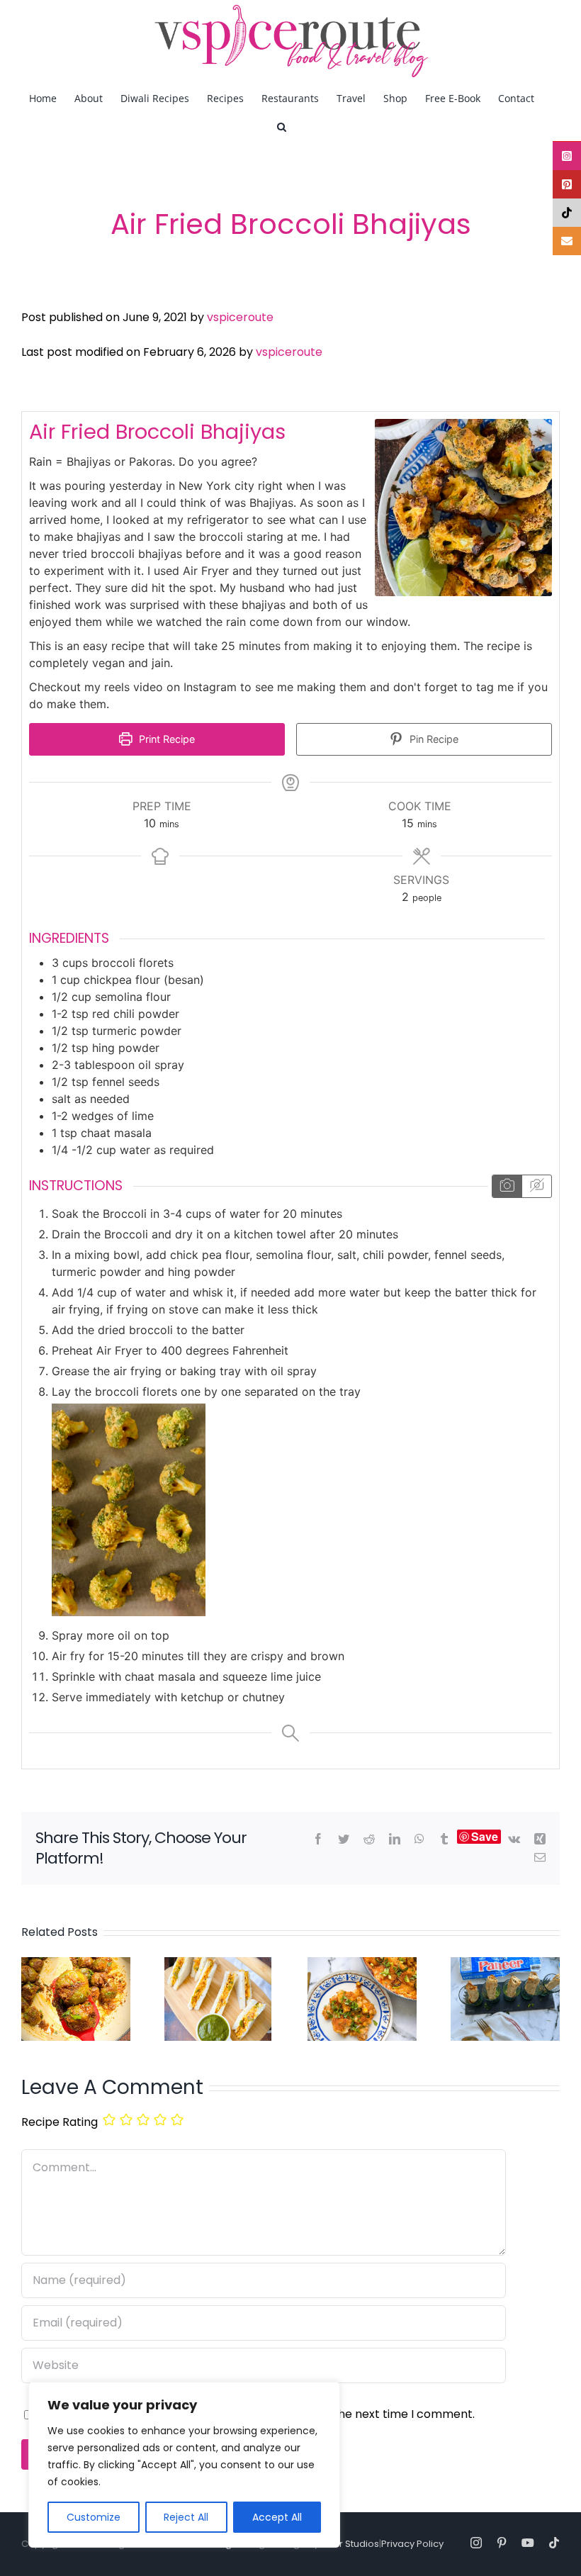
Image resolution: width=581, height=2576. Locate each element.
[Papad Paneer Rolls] (505, 1966)
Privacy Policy (412, 2544)
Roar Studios (350, 2544)
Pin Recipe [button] (433, 739)
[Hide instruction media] (536, 1186)
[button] (282, 126)
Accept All (277, 2517)
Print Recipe (165, 739)
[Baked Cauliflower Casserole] (362, 1966)
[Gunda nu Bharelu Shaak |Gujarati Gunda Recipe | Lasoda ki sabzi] (76, 1966)
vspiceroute (240, 317)
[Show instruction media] (507, 1186)
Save (485, 1837)
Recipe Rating (60, 2122)
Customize (94, 2517)
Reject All (186, 2517)
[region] (184, 2465)
